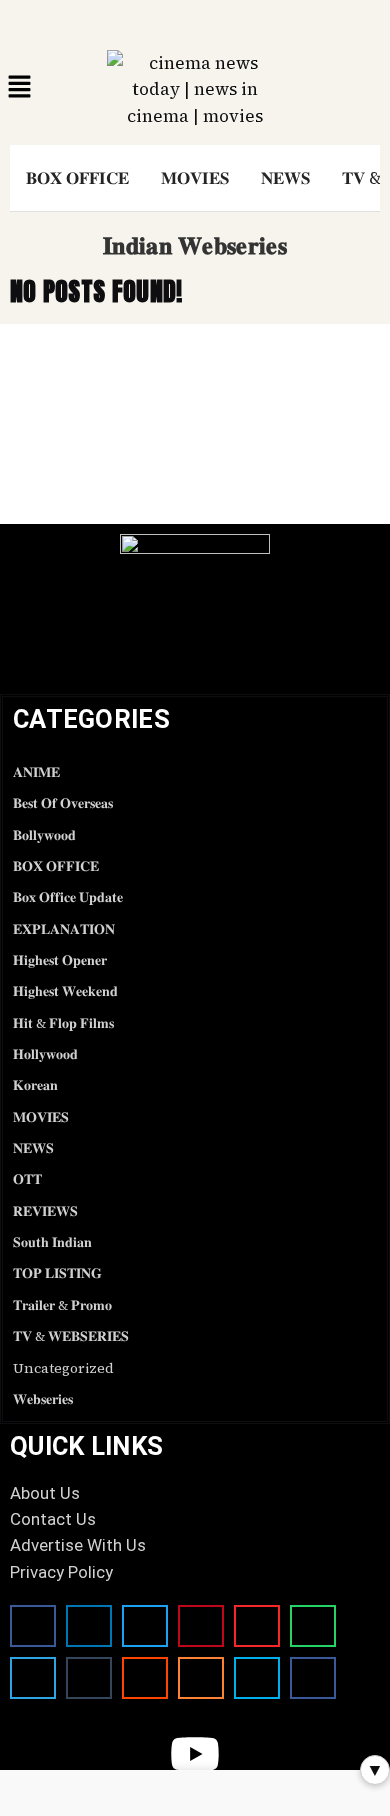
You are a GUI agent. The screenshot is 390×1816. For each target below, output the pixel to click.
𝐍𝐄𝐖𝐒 (285, 178)
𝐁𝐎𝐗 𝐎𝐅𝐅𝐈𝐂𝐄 (77, 178)
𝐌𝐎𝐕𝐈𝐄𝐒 (195, 178)
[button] (19, 87)
